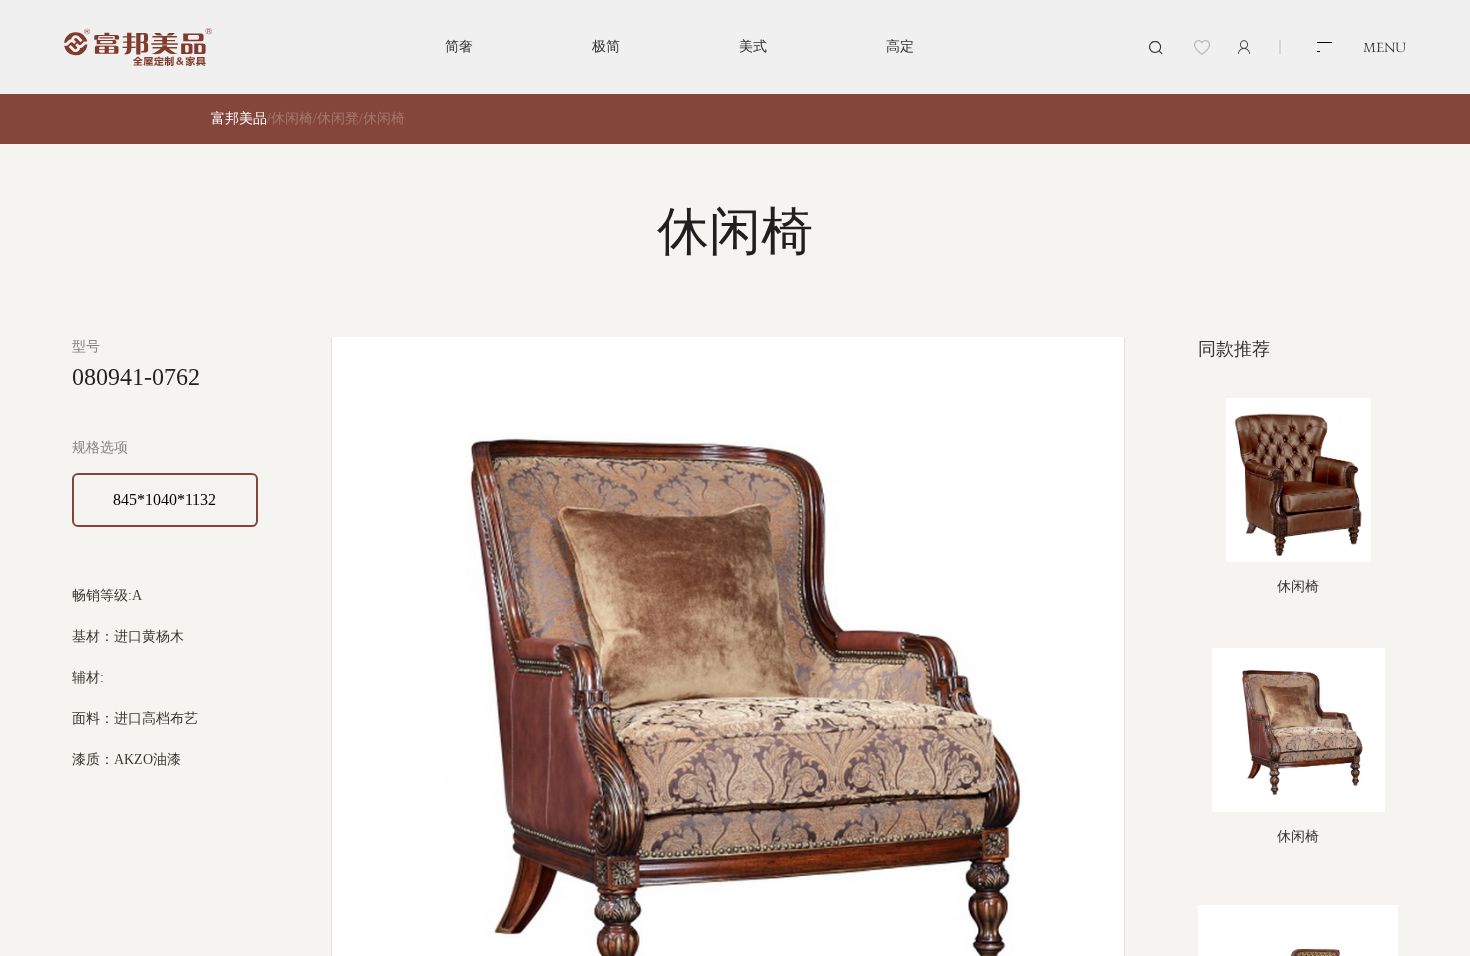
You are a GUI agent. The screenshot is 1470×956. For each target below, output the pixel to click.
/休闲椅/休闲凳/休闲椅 (336, 118)
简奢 (459, 46)
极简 (606, 46)
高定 (900, 46)
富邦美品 (239, 118)
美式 (753, 46)
